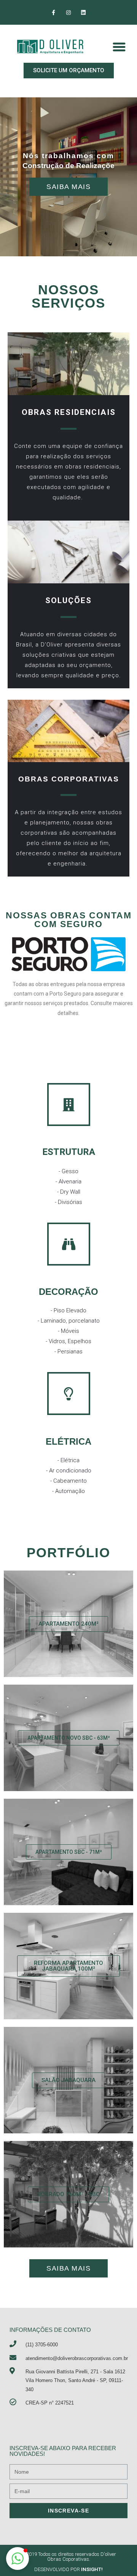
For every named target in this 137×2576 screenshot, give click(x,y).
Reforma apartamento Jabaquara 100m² (68, 1966)
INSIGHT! (92, 2569)
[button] (69, 71)
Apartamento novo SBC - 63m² (69, 1738)
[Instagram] (68, 12)
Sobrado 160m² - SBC (68, 2194)
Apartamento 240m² (68, 1624)
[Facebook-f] (53, 12)
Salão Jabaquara (68, 2080)
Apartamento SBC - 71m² (69, 1852)
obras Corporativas (69, 779)
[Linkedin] (84, 12)
